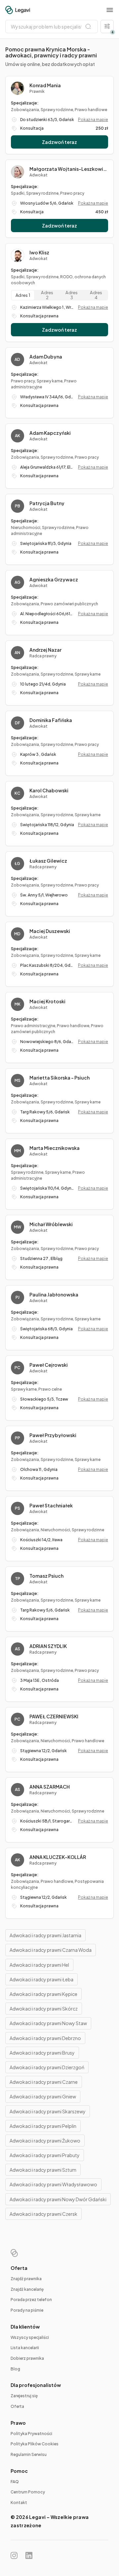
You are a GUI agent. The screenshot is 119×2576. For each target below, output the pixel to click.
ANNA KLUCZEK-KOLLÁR (58, 1857)
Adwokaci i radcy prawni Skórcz (44, 2009)
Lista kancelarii (25, 2348)
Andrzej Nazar (45, 650)
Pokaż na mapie (93, 120)
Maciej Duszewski (50, 931)
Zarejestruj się (24, 2396)
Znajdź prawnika (26, 2279)
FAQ (15, 2482)
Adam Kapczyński (50, 433)
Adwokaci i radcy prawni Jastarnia (45, 1935)
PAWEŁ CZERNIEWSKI (54, 1716)
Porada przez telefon (31, 2300)
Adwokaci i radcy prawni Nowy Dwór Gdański (58, 2199)
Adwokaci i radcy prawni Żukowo (45, 2141)
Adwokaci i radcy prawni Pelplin (43, 2126)
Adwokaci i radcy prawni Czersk (43, 2214)
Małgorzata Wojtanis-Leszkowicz (69, 169)
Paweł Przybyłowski (53, 1435)
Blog (15, 2369)
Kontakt (19, 2503)
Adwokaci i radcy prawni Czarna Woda (51, 1950)
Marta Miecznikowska (55, 1148)
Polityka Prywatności (31, 2434)
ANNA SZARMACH (50, 1787)
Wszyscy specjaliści (30, 2337)
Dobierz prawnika (27, 2358)
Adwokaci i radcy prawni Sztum (43, 2170)
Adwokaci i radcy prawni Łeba (41, 1979)
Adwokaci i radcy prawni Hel (39, 1965)
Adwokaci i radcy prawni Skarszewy (48, 2111)
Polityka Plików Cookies (35, 2444)
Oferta (17, 2406)
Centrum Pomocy (28, 2492)
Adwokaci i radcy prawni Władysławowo (53, 2184)
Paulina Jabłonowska (54, 1294)
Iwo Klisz (39, 252)
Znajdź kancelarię (27, 2289)
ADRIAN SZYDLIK (48, 1646)
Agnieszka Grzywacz (54, 579)
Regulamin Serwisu (29, 2454)
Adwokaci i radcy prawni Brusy (42, 2053)
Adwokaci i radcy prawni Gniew (43, 2096)
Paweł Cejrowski (49, 1365)
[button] (110, 10)
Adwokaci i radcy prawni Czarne (44, 2082)
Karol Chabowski (49, 790)
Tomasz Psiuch (46, 1576)
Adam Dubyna (46, 357)
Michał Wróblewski (51, 1224)
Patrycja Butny (47, 503)
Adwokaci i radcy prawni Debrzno (45, 2038)
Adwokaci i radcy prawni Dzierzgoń (47, 2067)
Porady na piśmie (27, 2310)
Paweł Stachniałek (51, 1505)
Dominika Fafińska (51, 720)
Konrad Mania (45, 85)
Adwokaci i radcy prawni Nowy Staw (48, 2023)
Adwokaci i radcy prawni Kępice (43, 1994)
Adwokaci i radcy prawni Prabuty (45, 2155)
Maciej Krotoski (47, 1001)
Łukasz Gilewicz (48, 861)
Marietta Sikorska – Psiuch (59, 1078)
